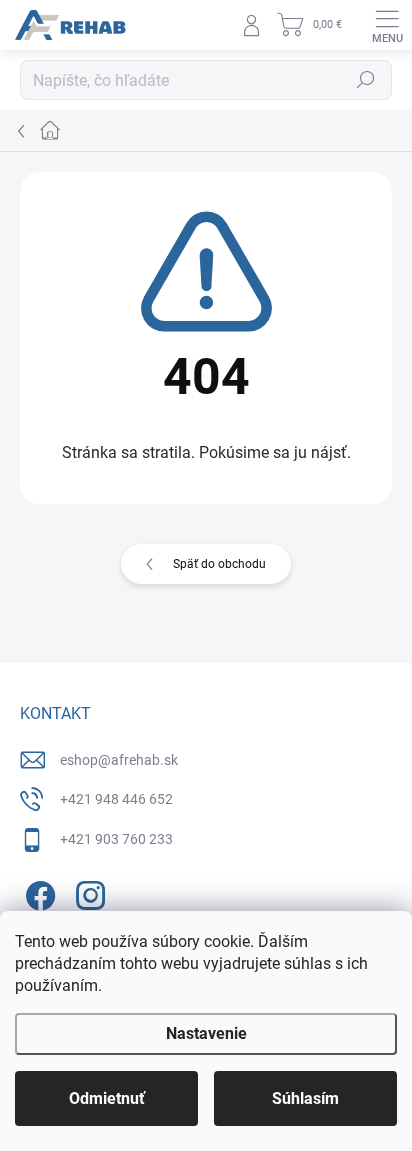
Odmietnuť (107, 1098)
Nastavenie (206, 1033)
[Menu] (387, 25)
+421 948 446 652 (116, 799)
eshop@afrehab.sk (119, 760)
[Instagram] (87, 891)
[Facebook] (37, 891)
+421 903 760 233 (116, 839)
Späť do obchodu (219, 564)
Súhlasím (305, 1098)
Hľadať (366, 80)
